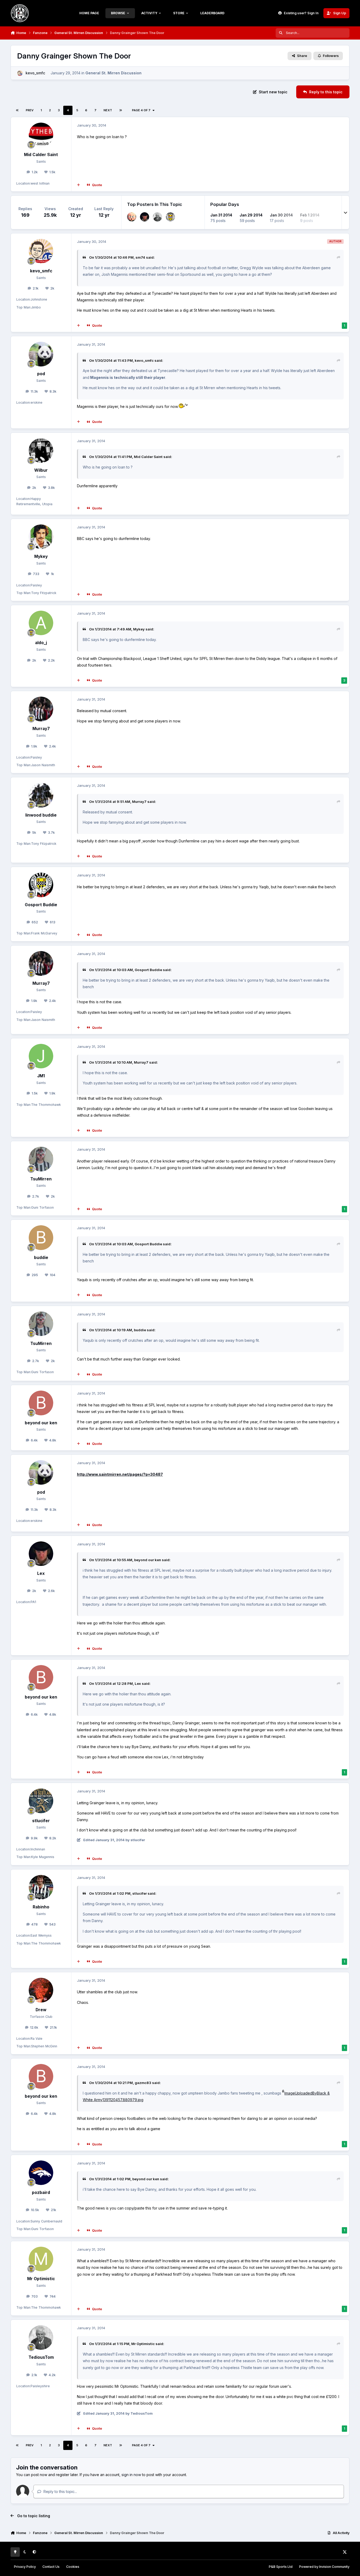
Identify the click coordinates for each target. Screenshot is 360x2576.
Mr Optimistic (41, 2279)
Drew (41, 2010)
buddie (41, 1258)
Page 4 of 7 (141, 110)
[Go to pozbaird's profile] (41, 2173)
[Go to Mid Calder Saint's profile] (41, 135)
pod (41, 374)
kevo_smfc (35, 73)
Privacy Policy (25, 2567)
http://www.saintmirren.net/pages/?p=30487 (120, 1474)
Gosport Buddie (41, 905)
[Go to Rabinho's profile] (41, 1887)
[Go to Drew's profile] (41, 1990)
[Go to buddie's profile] (41, 1238)
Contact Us (51, 2567)
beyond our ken (41, 1423)
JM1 (41, 1076)
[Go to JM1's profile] (41, 1056)
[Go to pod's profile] (41, 354)
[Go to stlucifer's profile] (41, 1801)
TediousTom (41, 2357)
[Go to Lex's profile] (145, 217)
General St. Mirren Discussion (113, 73)
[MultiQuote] (79, 185)
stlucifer (41, 1821)
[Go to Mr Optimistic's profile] (41, 2259)
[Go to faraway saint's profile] (132, 217)
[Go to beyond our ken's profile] (41, 1403)
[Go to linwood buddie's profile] (41, 795)
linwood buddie (41, 815)
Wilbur (41, 470)
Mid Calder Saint (41, 155)
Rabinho (41, 1907)
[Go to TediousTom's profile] (157, 217)
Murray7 (41, 729)
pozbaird (41, 2193)
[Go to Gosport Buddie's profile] (41, 885)
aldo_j (41, 643)
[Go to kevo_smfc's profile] (20, 73)
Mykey (41, 556)
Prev (30, 110)
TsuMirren (41, 1179)
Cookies (73, 2567)
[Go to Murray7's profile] (41, 709)
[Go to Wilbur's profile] (41, 451)
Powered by (324, 2567)
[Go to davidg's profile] (170, 217)
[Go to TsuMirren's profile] (41, 1159)
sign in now (131, 2475)
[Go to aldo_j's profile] (41, 623)
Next (108, 110)
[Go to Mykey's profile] (41, 537)
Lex (41, 1573)
